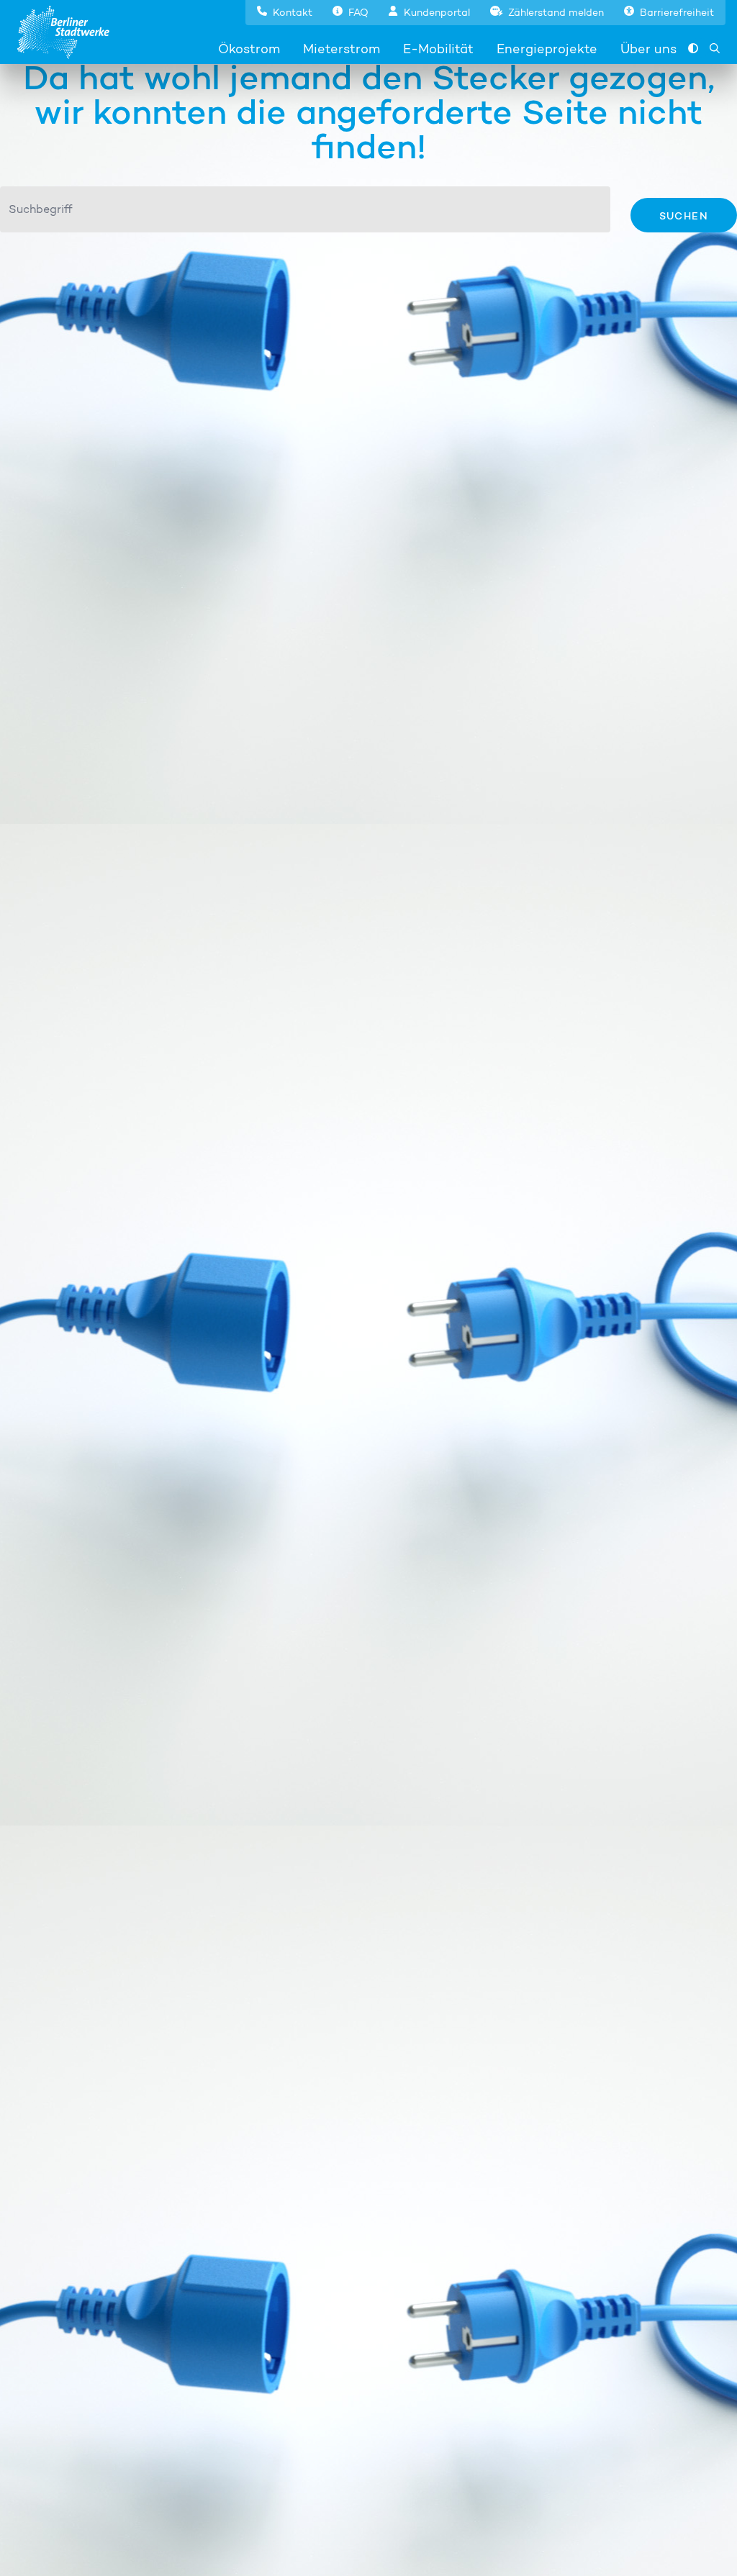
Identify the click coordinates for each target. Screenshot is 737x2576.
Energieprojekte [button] (547, 49)
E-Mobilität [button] (438, 49)
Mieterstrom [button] (342, 49)
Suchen (684, 216)
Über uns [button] (648, 49)
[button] (285, 11)
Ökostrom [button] (249, 49)
